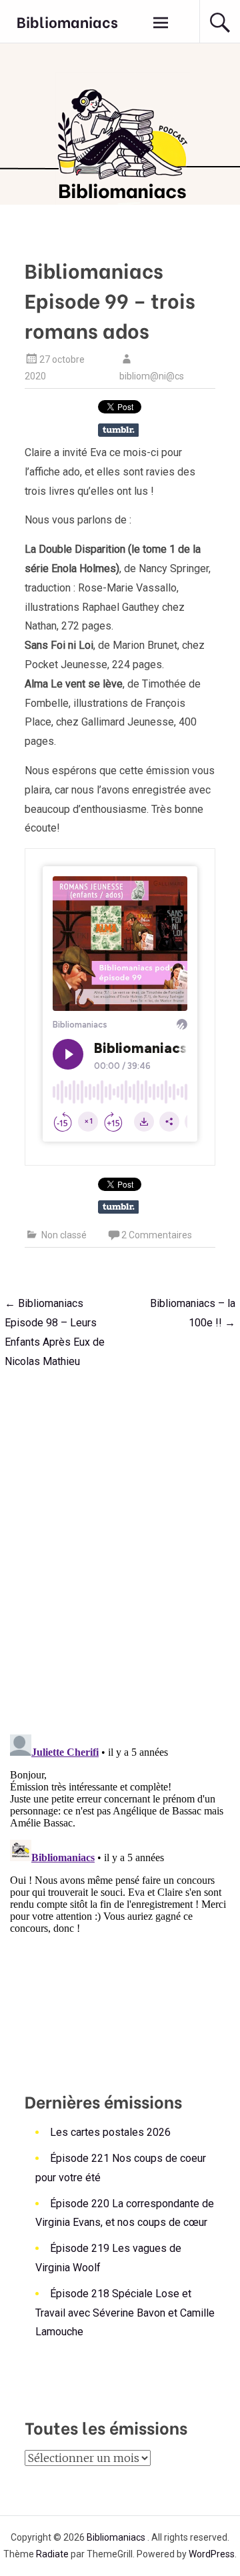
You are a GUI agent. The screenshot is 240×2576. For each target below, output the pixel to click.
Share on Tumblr (118, 430)
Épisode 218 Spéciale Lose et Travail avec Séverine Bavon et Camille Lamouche (125, 2313)
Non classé (64, 1235)
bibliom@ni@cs (152, 376)
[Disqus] (120, 1548)
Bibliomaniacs (67, 21)
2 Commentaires (157, 1235)
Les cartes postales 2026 (110, 2132)
